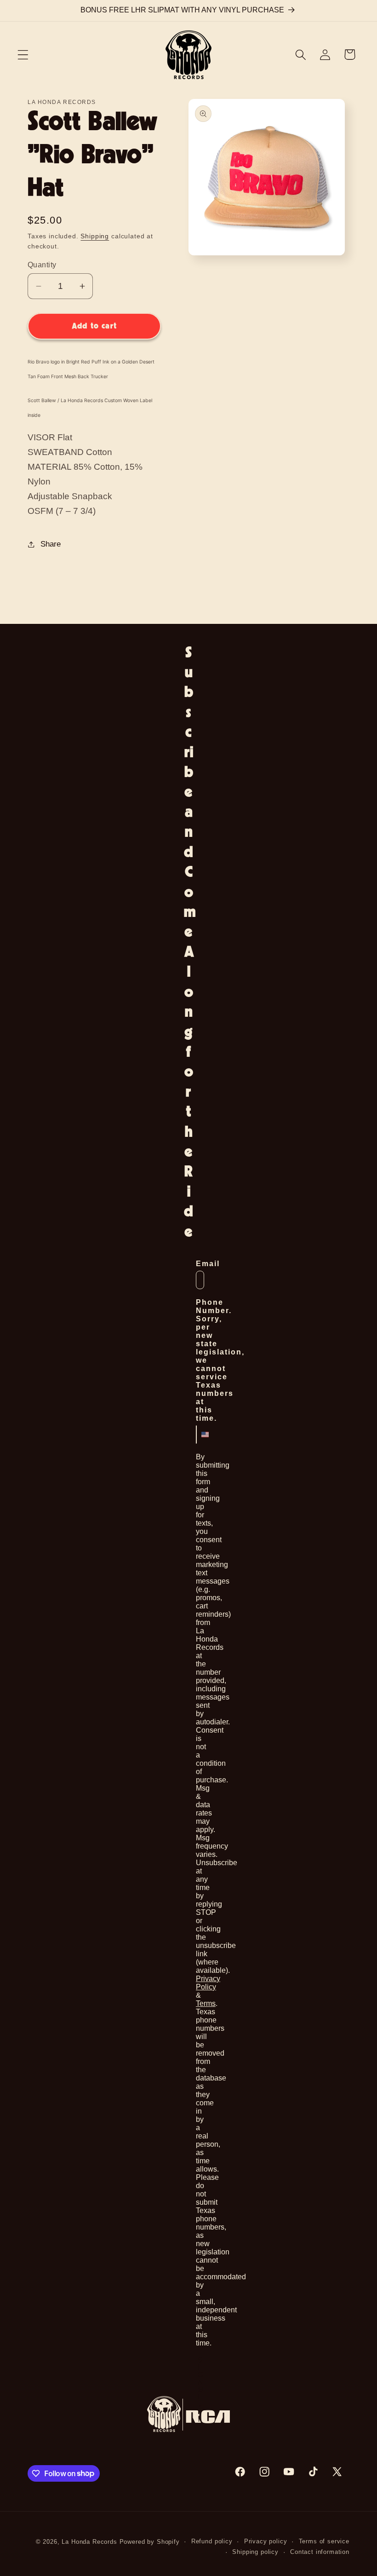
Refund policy (212, 2541)
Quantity (42, 265)
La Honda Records (89, 2542)
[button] (23, 55)
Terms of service (324, 2541)
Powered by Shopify (150, 2542)
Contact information (320, 2552)
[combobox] (199, 1435)
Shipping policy (255, 2552)
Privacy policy (266, 2541)
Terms (206, 2003)
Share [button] (51, 544)
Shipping (95, 236)
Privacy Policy (208, 1983)
